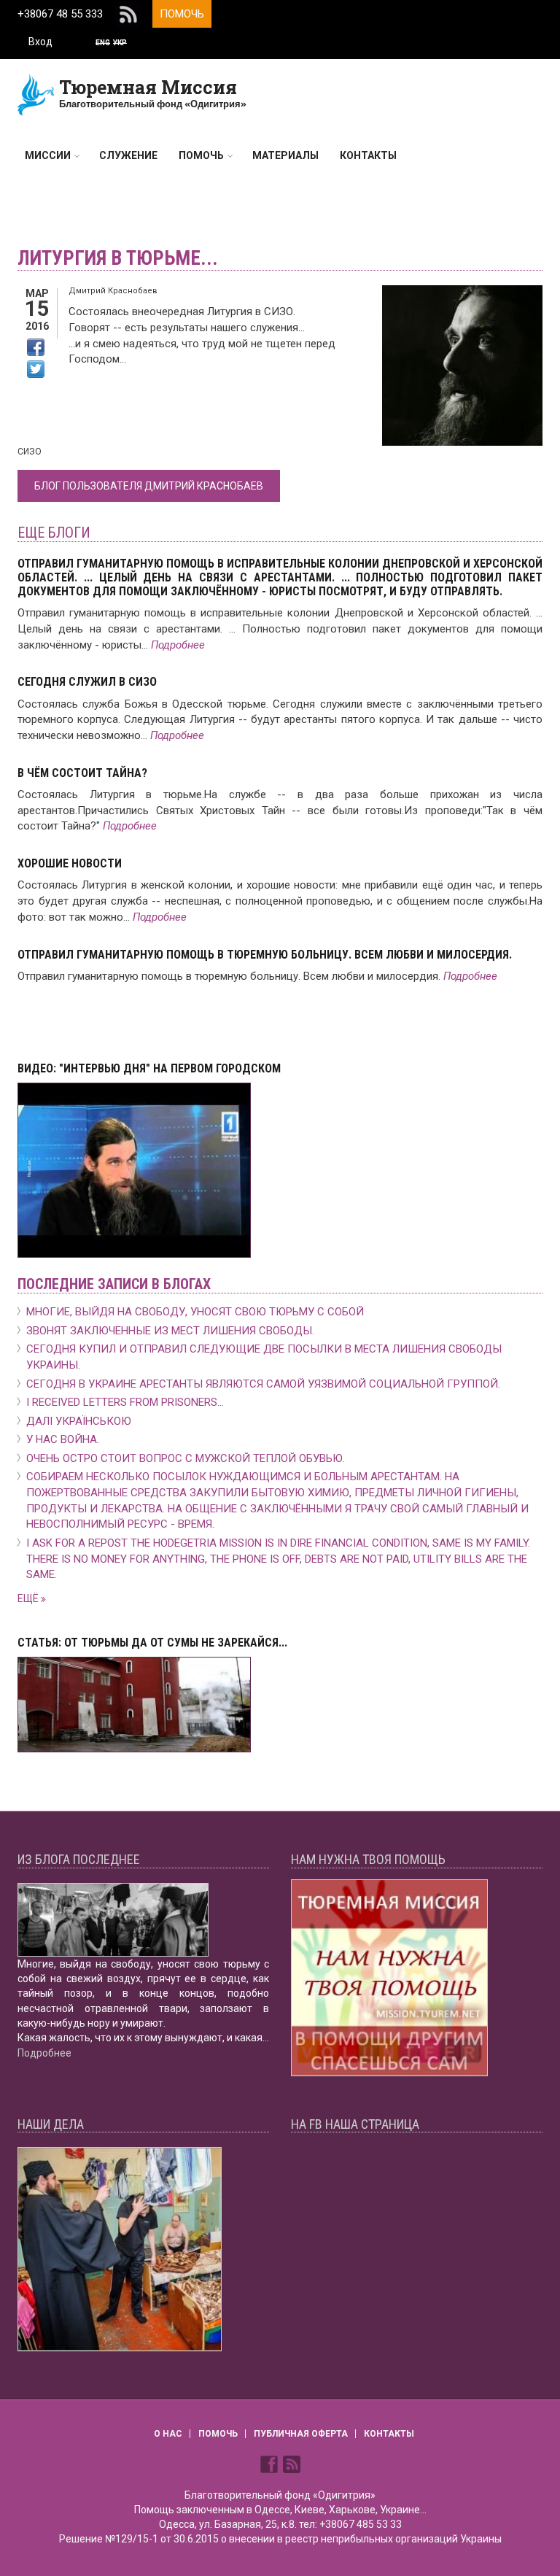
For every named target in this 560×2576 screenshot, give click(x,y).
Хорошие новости (70, 863)
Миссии (48, 155)
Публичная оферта (301, 2434)
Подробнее (178, 645)
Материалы (285, 155)
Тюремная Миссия (148, 87)
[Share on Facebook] (36, 347)
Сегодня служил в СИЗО (87, 682)
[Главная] (36, 94)
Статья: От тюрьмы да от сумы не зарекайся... (152, 1643)
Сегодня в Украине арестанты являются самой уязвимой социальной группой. (263, 1384)
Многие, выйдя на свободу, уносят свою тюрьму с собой (195, 1312)
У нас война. (63, 1439)
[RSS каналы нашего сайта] (292, 2463)
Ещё (29, 1598)
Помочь (182, 14)
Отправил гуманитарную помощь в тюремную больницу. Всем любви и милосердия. (265, 955)
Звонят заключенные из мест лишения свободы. (170, 1331)
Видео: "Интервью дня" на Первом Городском (149, 1068)
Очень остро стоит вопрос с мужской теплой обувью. (186, 1458)
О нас (168, 2434)
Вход (40, 42)
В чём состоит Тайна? (82, 773)
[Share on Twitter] (36, 369)
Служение (128, 155)
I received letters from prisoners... (125, 1402)
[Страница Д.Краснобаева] (271, 2463)
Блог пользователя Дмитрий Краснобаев (149, 486)
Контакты (368, 155)
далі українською (79, 1421)
